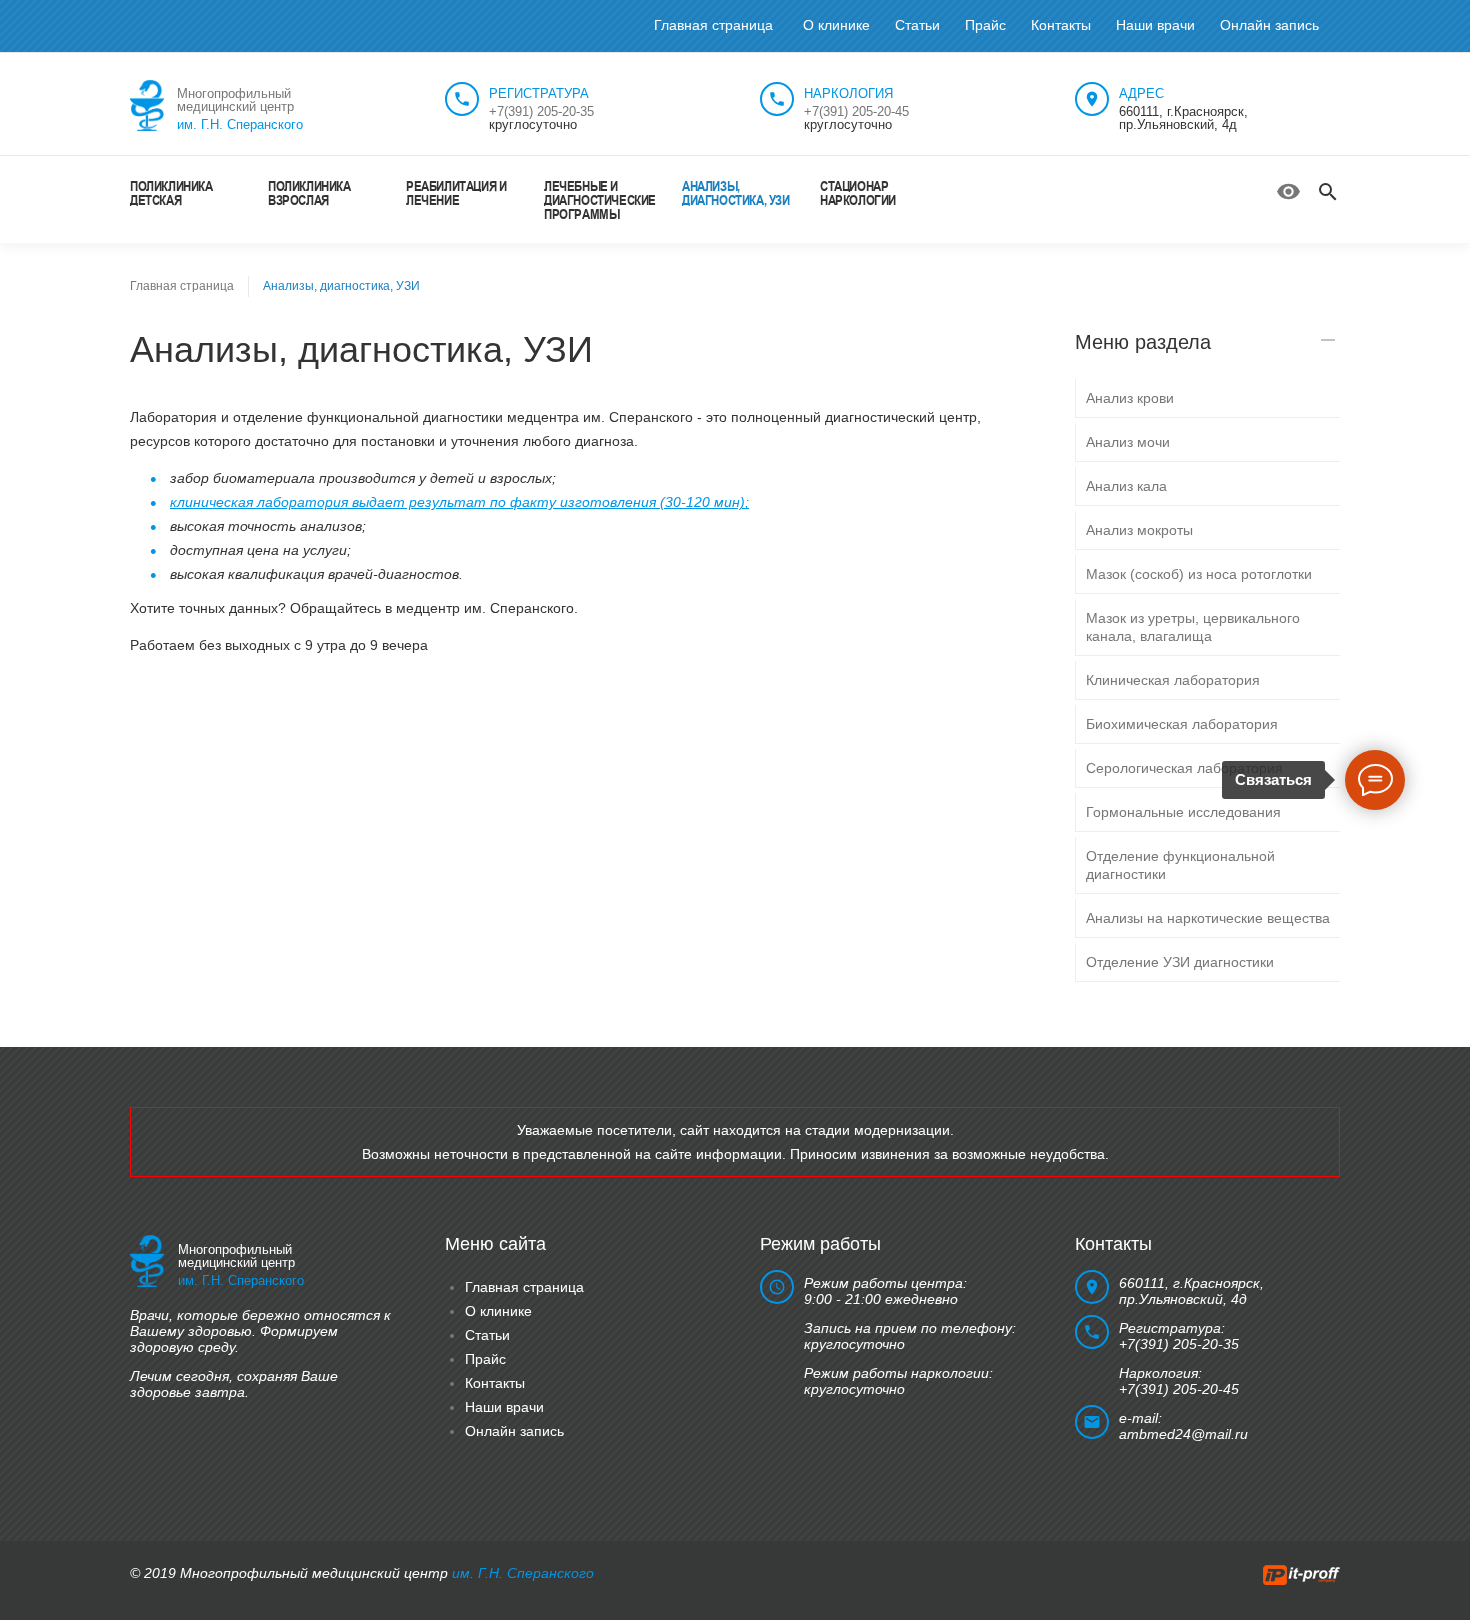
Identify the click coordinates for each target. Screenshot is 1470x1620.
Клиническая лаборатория (1173, 680)
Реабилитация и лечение (456, 192)
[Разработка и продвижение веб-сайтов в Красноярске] (1301, 1573)
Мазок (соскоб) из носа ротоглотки (1199, 574)
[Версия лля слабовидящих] (1288, 191)
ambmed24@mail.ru (1183, 1434)
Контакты (1061, 25)
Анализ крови (1130, 398)
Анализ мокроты (1139, 530)
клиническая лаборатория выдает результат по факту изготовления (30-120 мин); (459, 502)
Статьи (917, 25)
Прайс (985, 25)
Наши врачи (1155, 25)
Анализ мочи (1128, 442)
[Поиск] (1328, 192)
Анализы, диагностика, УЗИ (736, 192)
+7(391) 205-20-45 (856, 111)
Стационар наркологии (858, 192)
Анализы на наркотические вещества (1208, 918)
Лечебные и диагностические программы (600, 199)
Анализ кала (1126, 486)
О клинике (836, 25)
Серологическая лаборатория (1184, 768)
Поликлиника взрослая (309, 192)
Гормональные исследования (1183, 812)
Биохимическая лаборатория (1182, 724)
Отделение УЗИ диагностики (1180, 962)
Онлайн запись (1269, 25)
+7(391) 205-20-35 (541, 111)
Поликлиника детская (171, 192)
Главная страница (713, 25)
